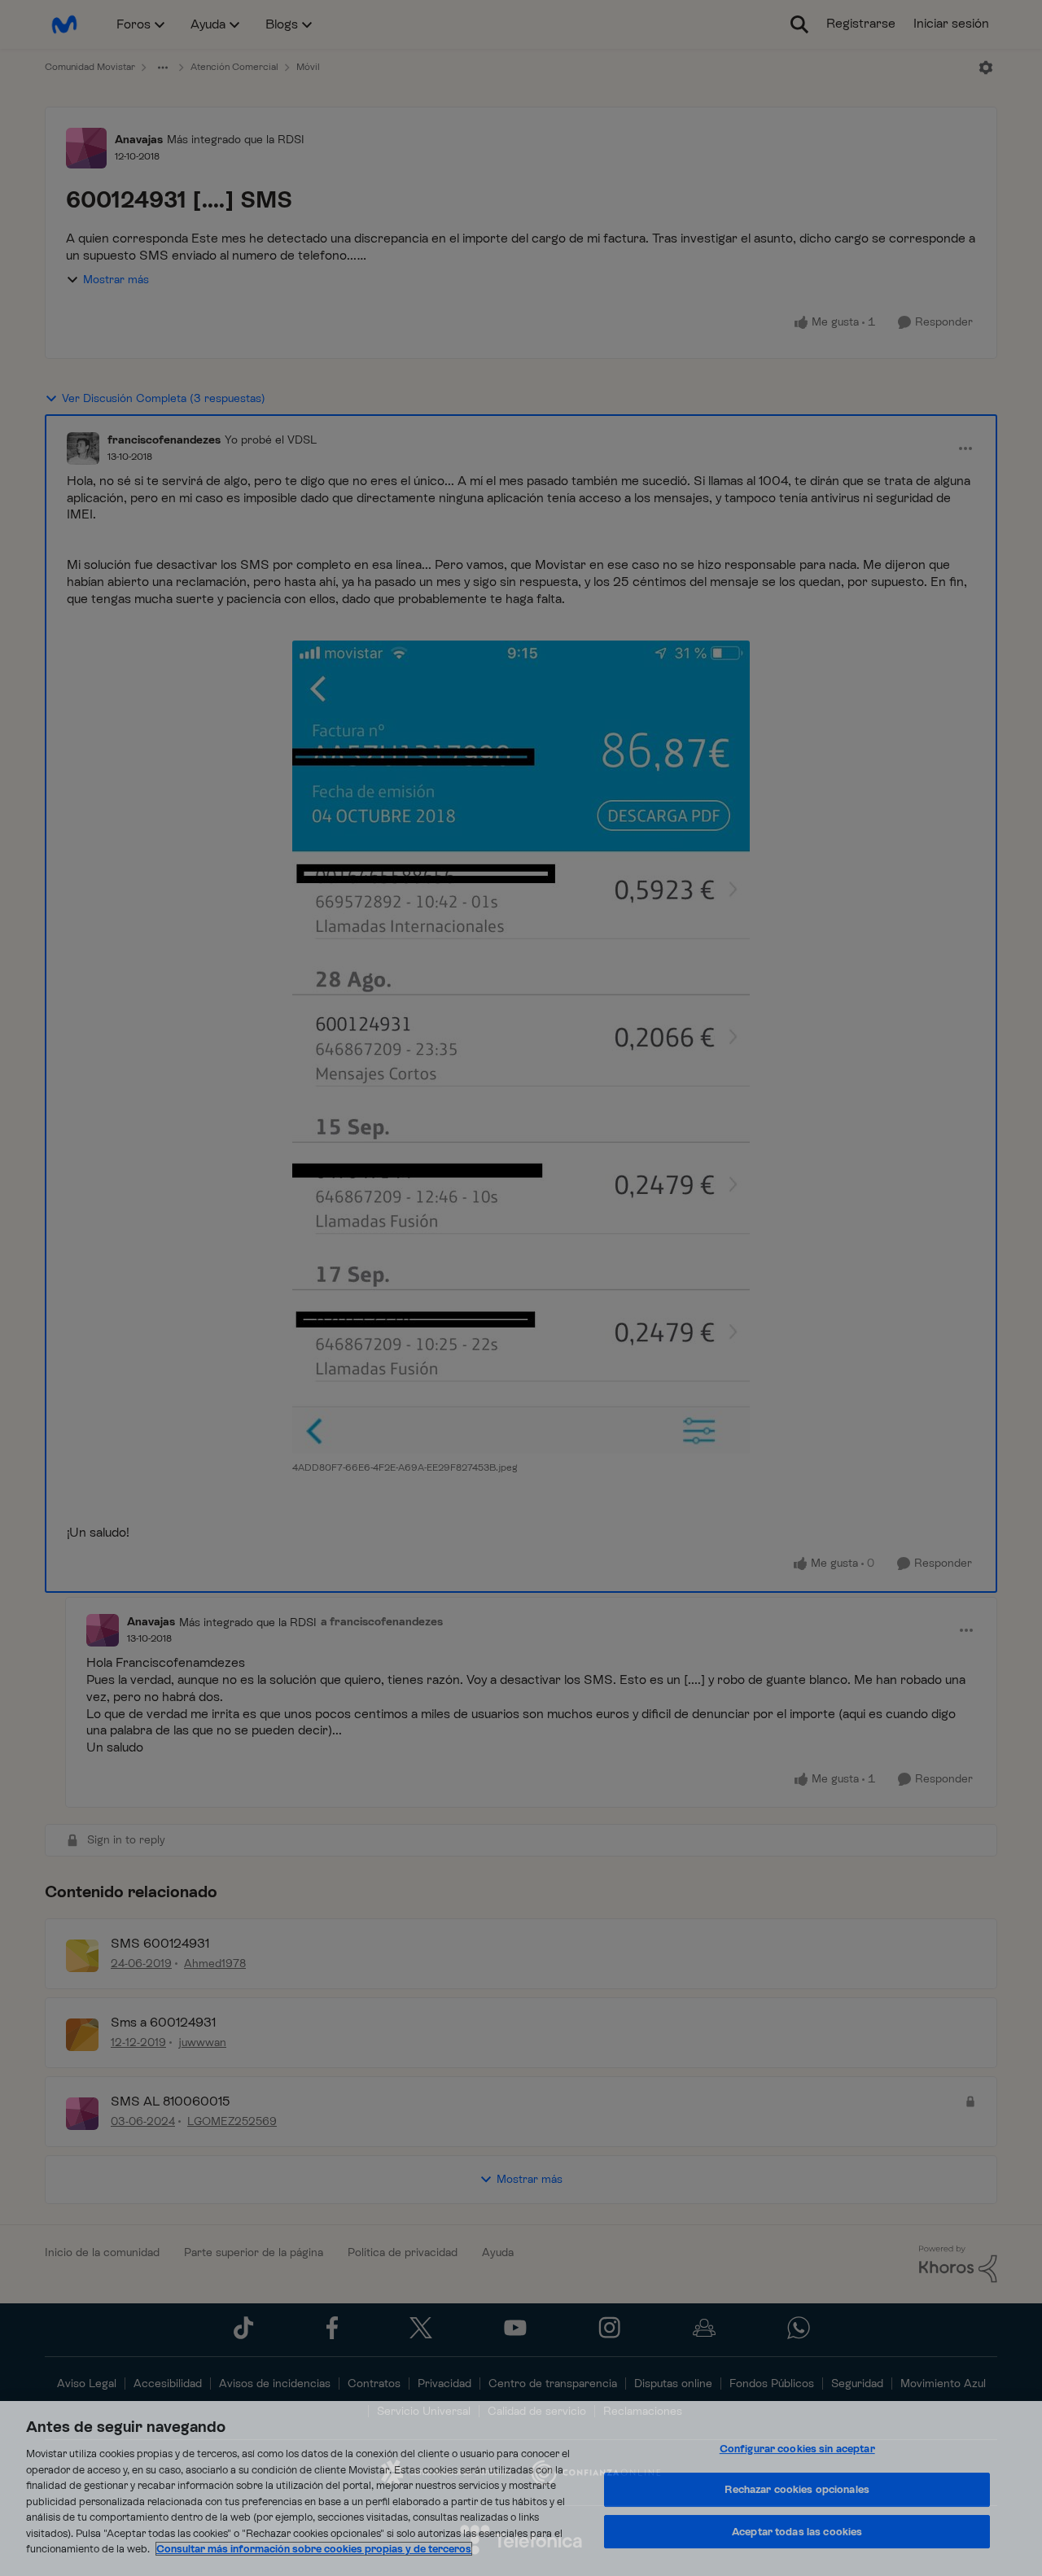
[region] (521, 2489)
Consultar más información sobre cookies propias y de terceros (314, 2549)
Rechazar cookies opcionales (797, 2489)
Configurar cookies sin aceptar (797, 2449)
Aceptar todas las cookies (797, 2532)
